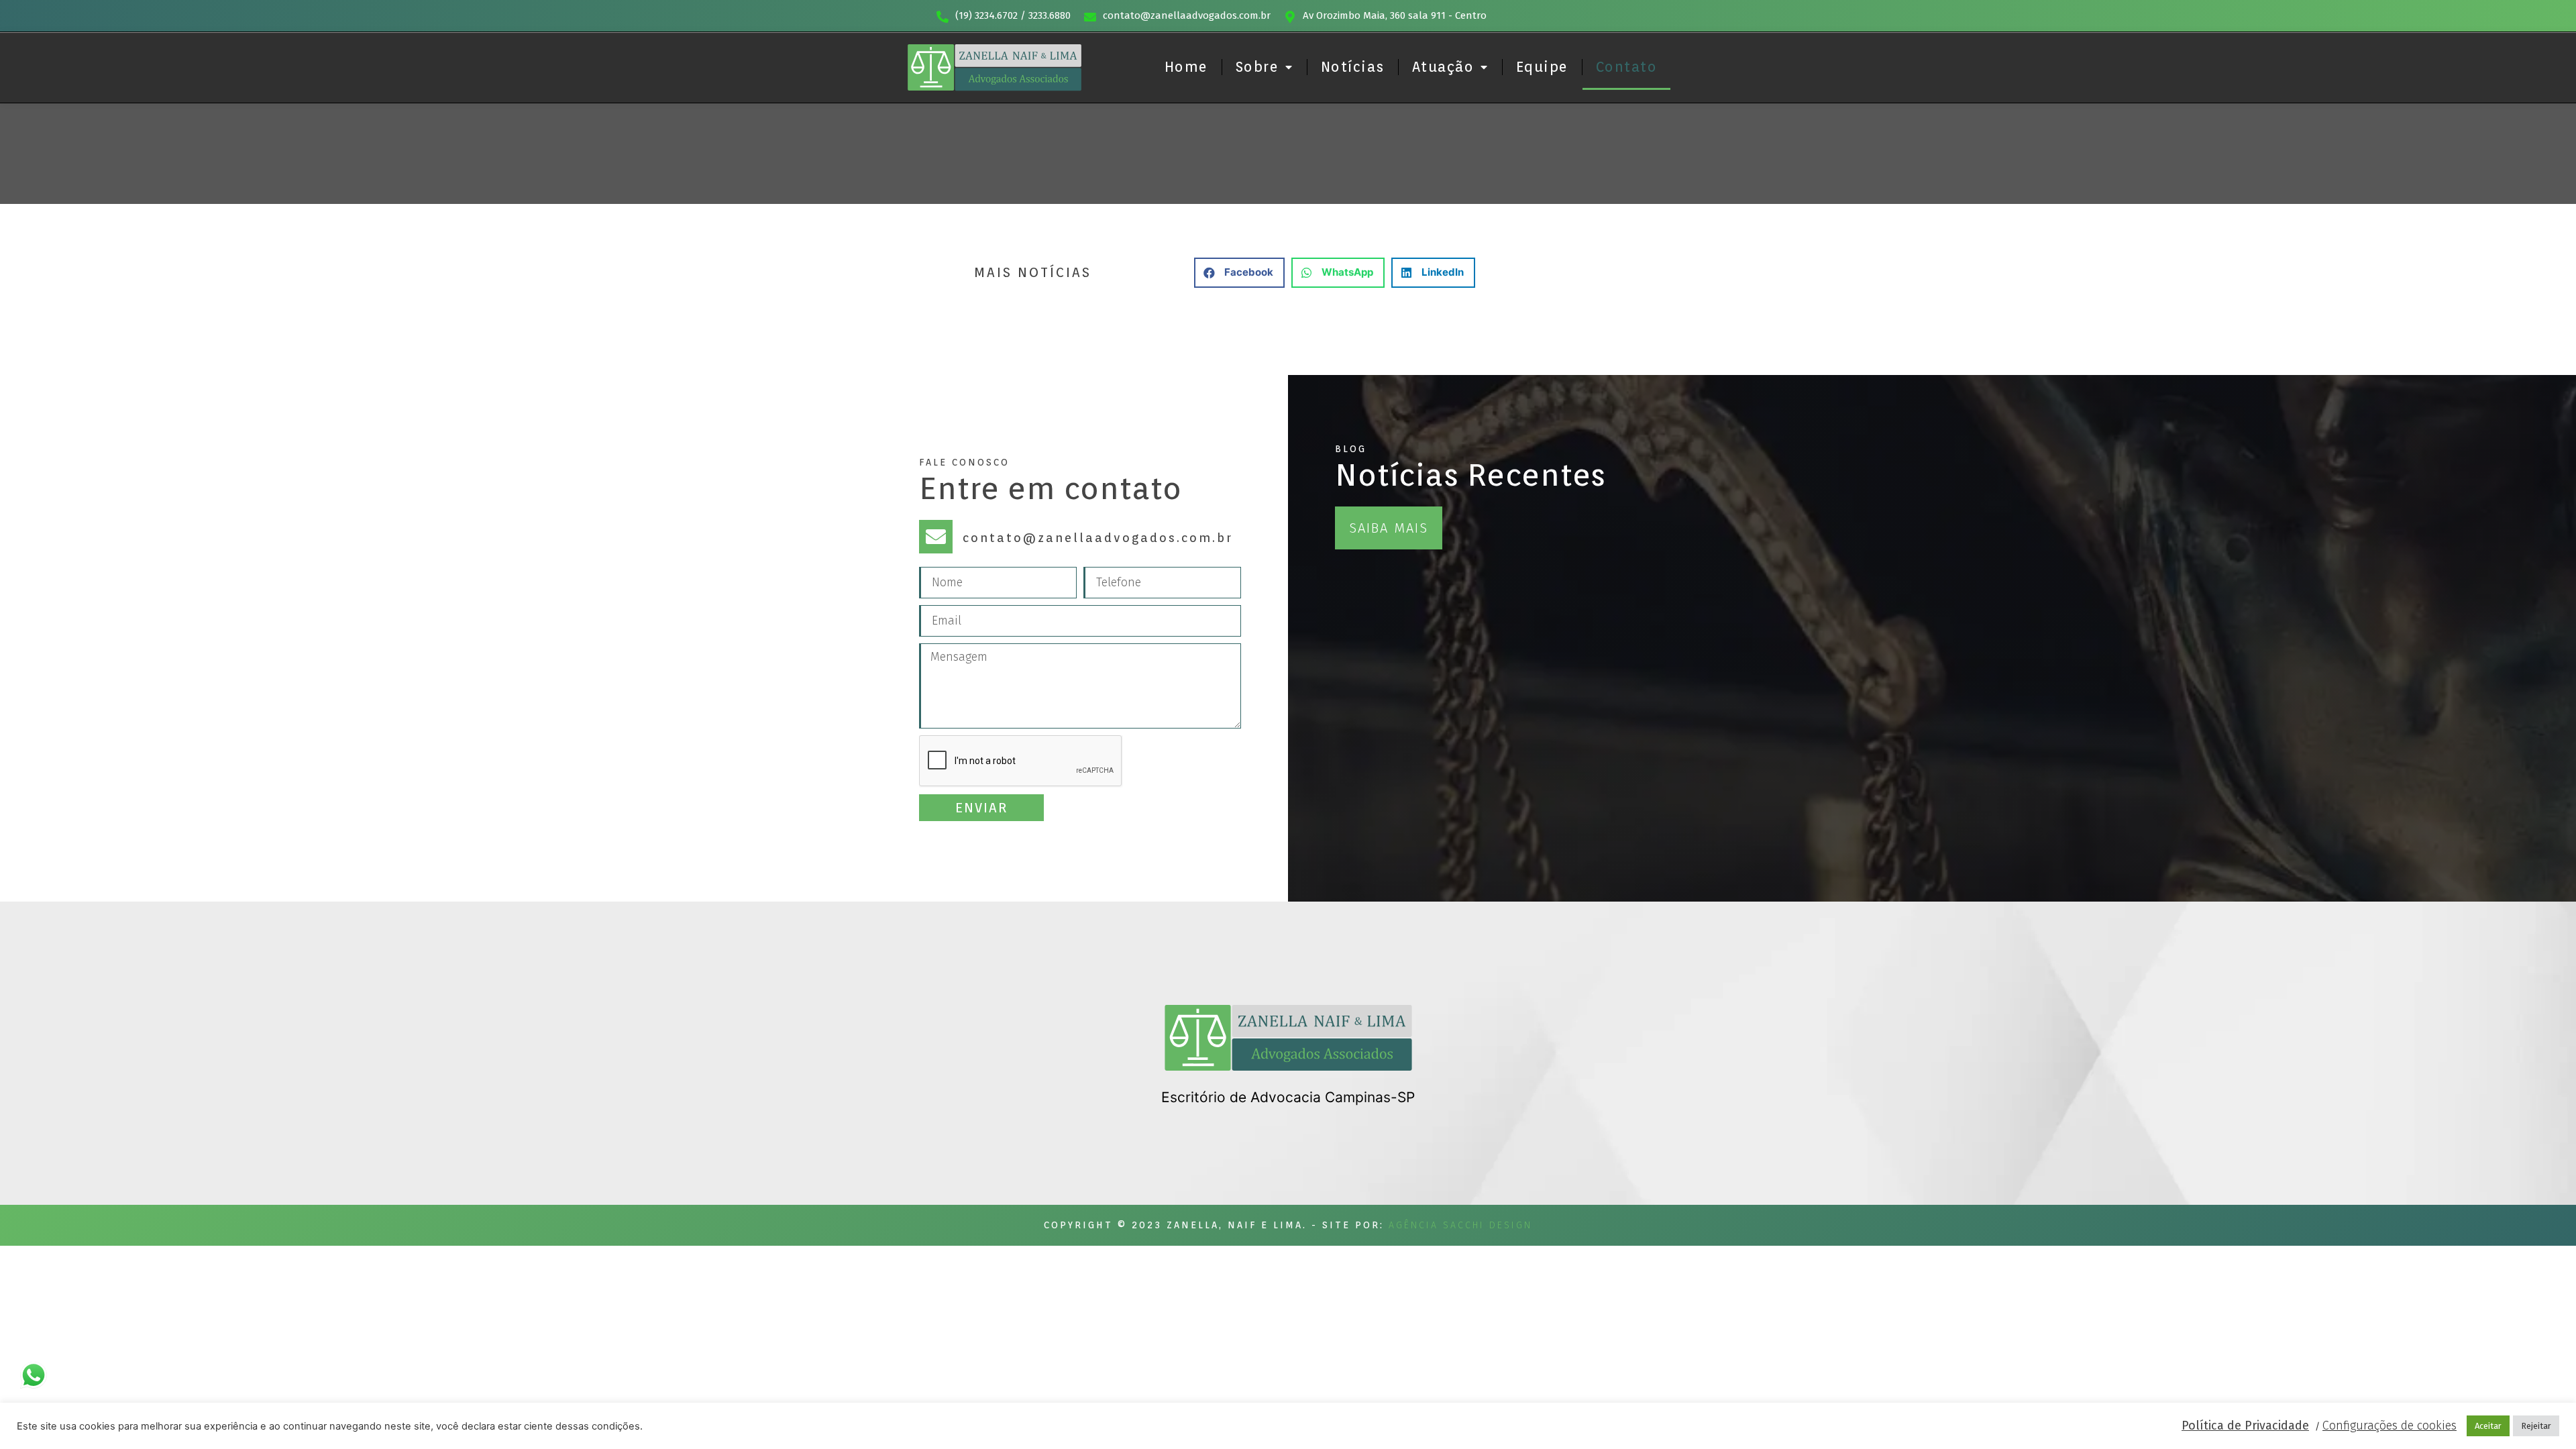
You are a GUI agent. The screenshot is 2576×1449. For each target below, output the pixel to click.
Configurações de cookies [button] (2390, 1426)
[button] (1239, 273)
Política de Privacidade (2245, 1426)
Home (1186, 67)
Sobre (1257, 67)
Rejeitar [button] (2536, 1426)
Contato (1627, 67)
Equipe (1542, 67)
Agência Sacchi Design (1460, 1225)
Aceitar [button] (2488, 1426)
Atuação (1443, 67)
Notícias (1353, 67)
